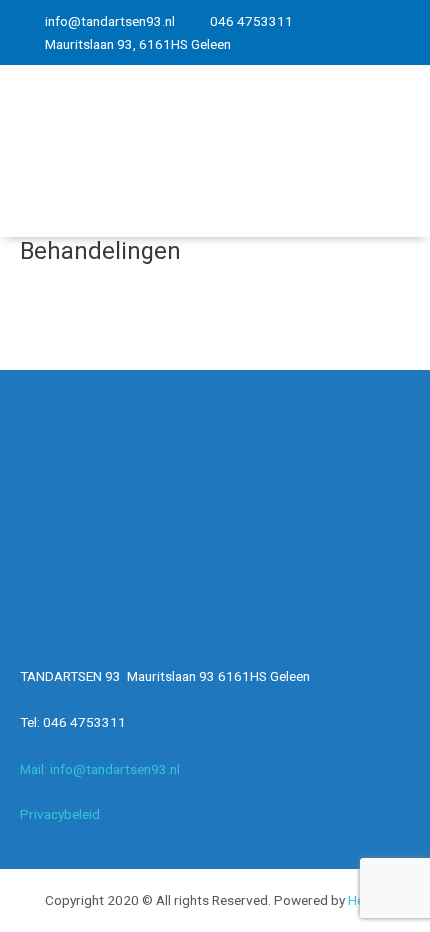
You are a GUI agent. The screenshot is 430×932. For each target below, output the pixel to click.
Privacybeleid (60, 814)
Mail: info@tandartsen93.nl (100, 769)
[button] (391, 151)
